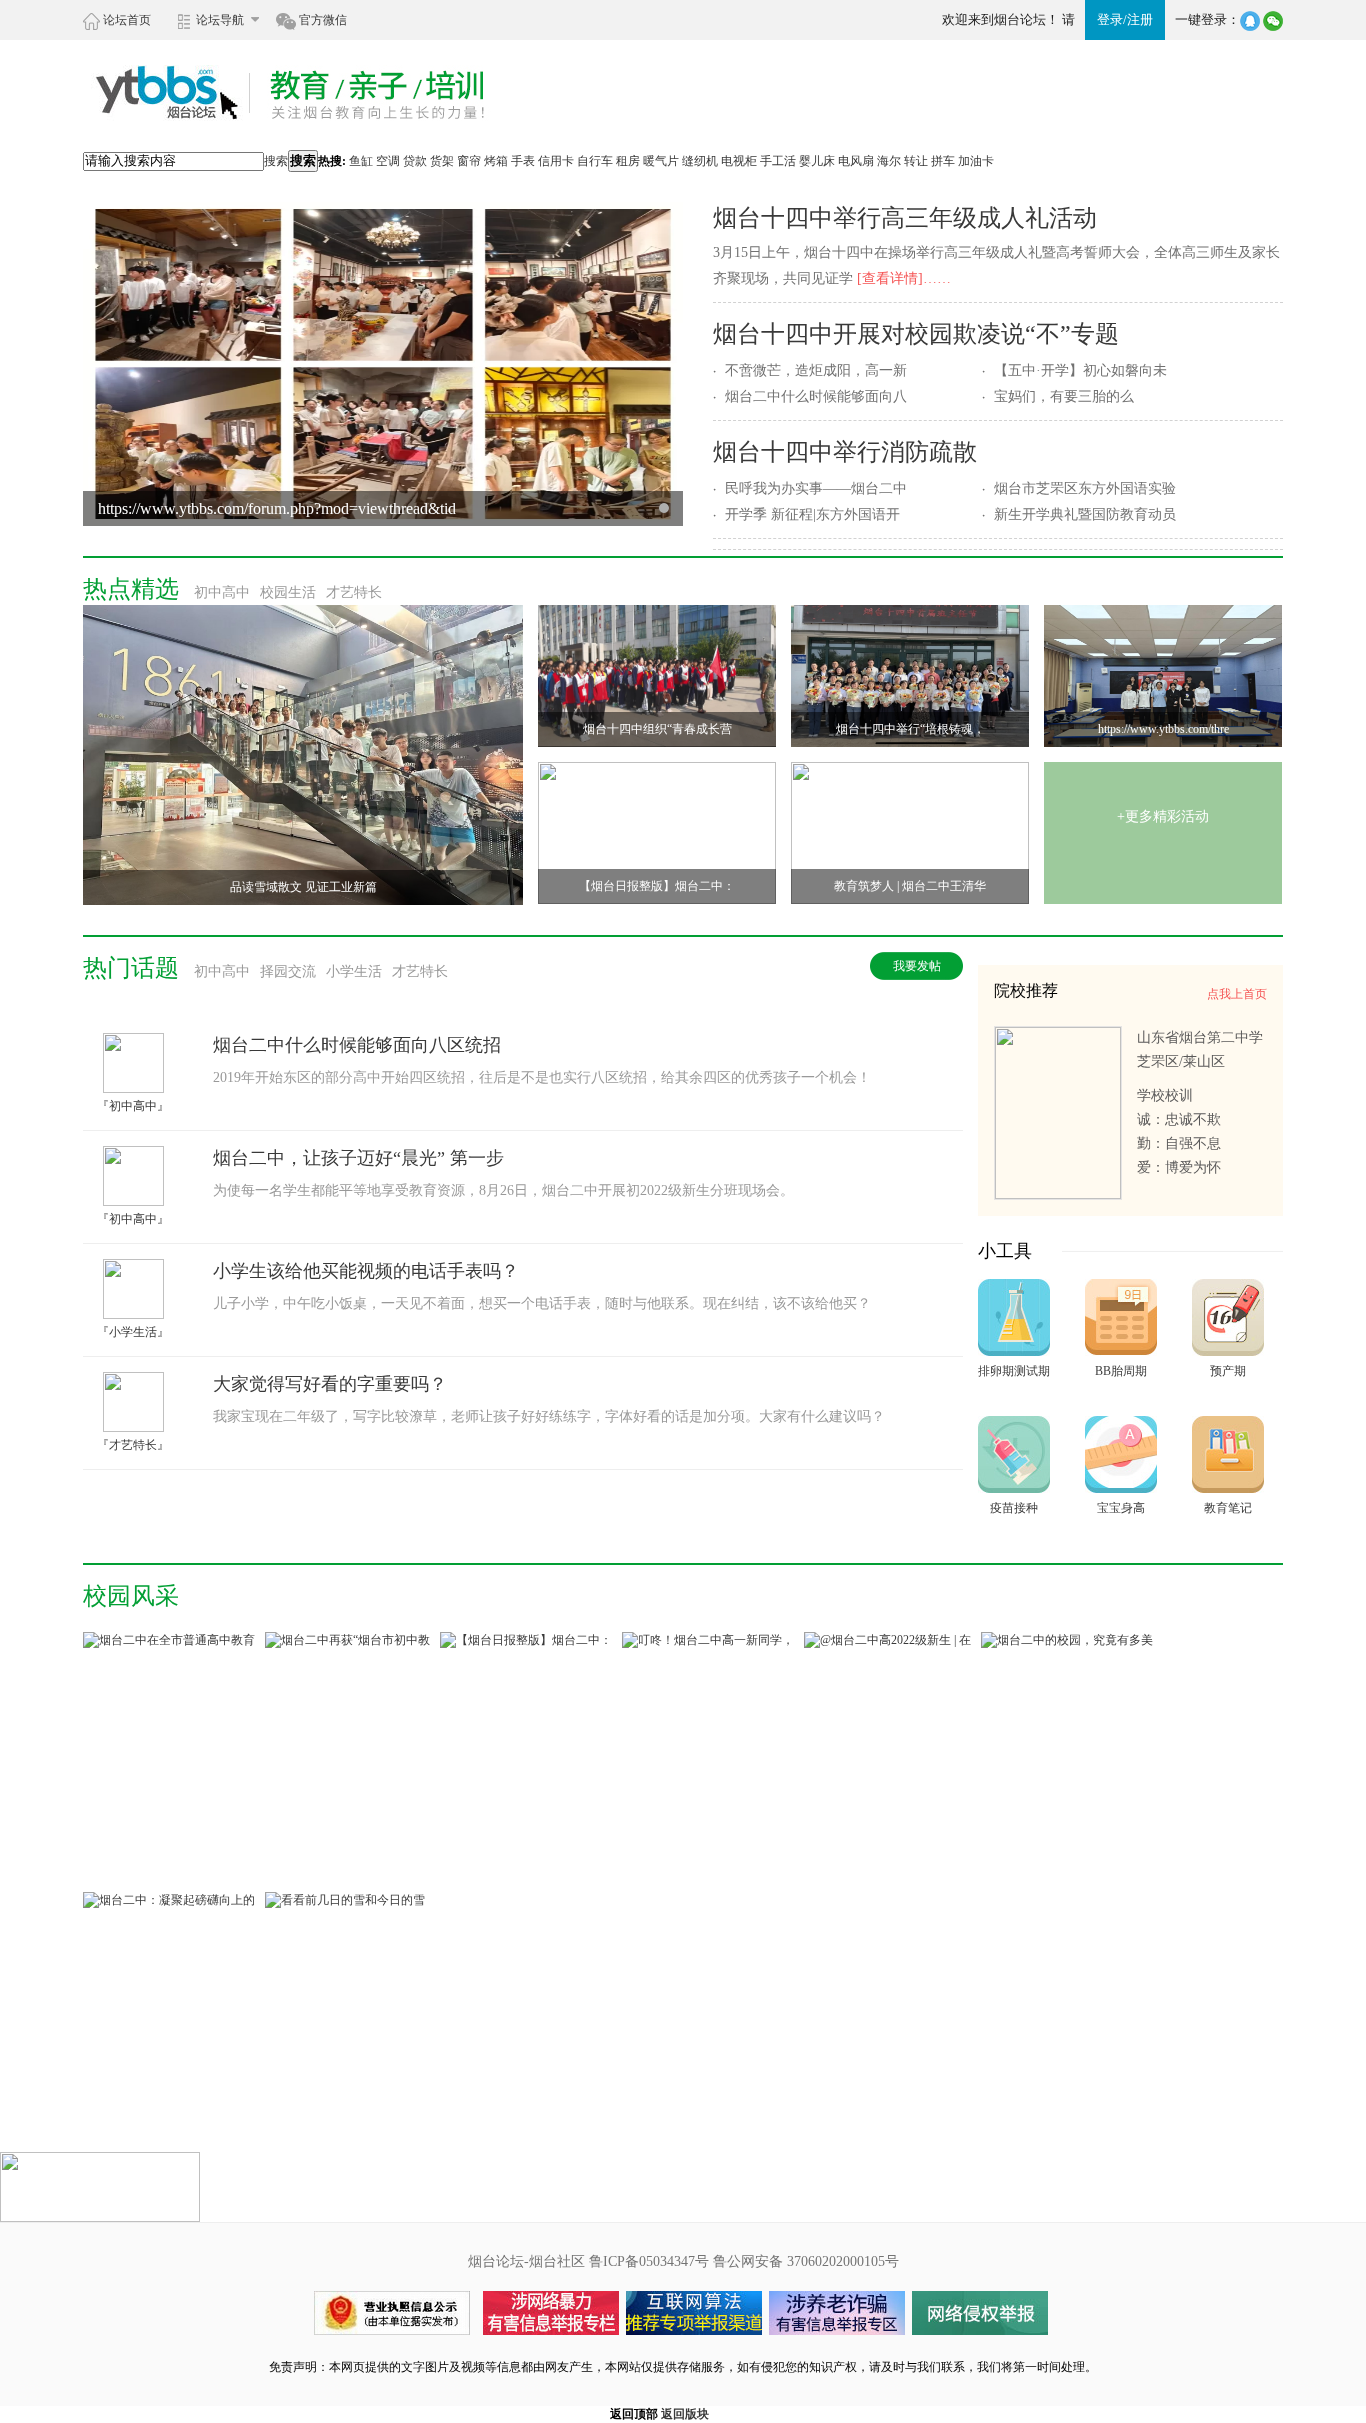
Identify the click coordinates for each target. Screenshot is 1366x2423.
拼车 (943, 161)
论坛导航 (220, 20)
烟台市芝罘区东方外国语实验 (1085, 488)
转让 (916, 161)
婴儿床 (817, 161)
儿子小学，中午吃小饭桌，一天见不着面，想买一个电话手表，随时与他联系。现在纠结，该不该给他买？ (542, 1303)
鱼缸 (361, 161)
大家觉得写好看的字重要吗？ (330, 1384)
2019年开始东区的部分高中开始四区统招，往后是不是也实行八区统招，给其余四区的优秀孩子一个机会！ (542, 1077)
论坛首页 (125, 20)
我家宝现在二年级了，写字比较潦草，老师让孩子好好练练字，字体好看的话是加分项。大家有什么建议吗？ (549, 1416)
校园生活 (288, 592)
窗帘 (469, 161)
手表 (523, 161)
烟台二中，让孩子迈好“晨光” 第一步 (358, 1158)
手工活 (778, 161)
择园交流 (288, 971)
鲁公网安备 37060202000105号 (806, 2261)
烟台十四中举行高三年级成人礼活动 (905, 218)
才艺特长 (354, 592)
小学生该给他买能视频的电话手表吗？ (366, 1271)
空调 (388, 161)
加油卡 (976, 161)
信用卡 (556, 161)
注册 (1140, 19)
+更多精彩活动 (1163, 816)
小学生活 (354, 971)
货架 (442, 161)
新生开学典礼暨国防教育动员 (1085, 514)
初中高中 (222, 592)
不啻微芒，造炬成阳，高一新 (816, 370)
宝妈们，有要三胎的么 (1064, 396)
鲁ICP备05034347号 (649, 2261)
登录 (1110, 19)
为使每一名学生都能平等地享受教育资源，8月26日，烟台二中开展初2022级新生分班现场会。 (503, 1190)
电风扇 (856, 161)
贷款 (415, 161)
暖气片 (661, 161)
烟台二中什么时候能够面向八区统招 (357, 1045)
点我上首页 (1237, 994)
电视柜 (739, 161)
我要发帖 (917, 966)
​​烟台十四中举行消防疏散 (845, 452)
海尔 (889, 161)
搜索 (276, 161)
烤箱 (496, 161)
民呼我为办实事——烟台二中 (816, 488)
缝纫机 (700, 161)
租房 (628, 161)
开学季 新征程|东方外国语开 (812, 514)
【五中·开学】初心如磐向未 (1080, 370)
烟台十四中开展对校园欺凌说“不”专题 (916, 334)
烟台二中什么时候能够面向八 (816, 396)
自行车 (595, 161)
